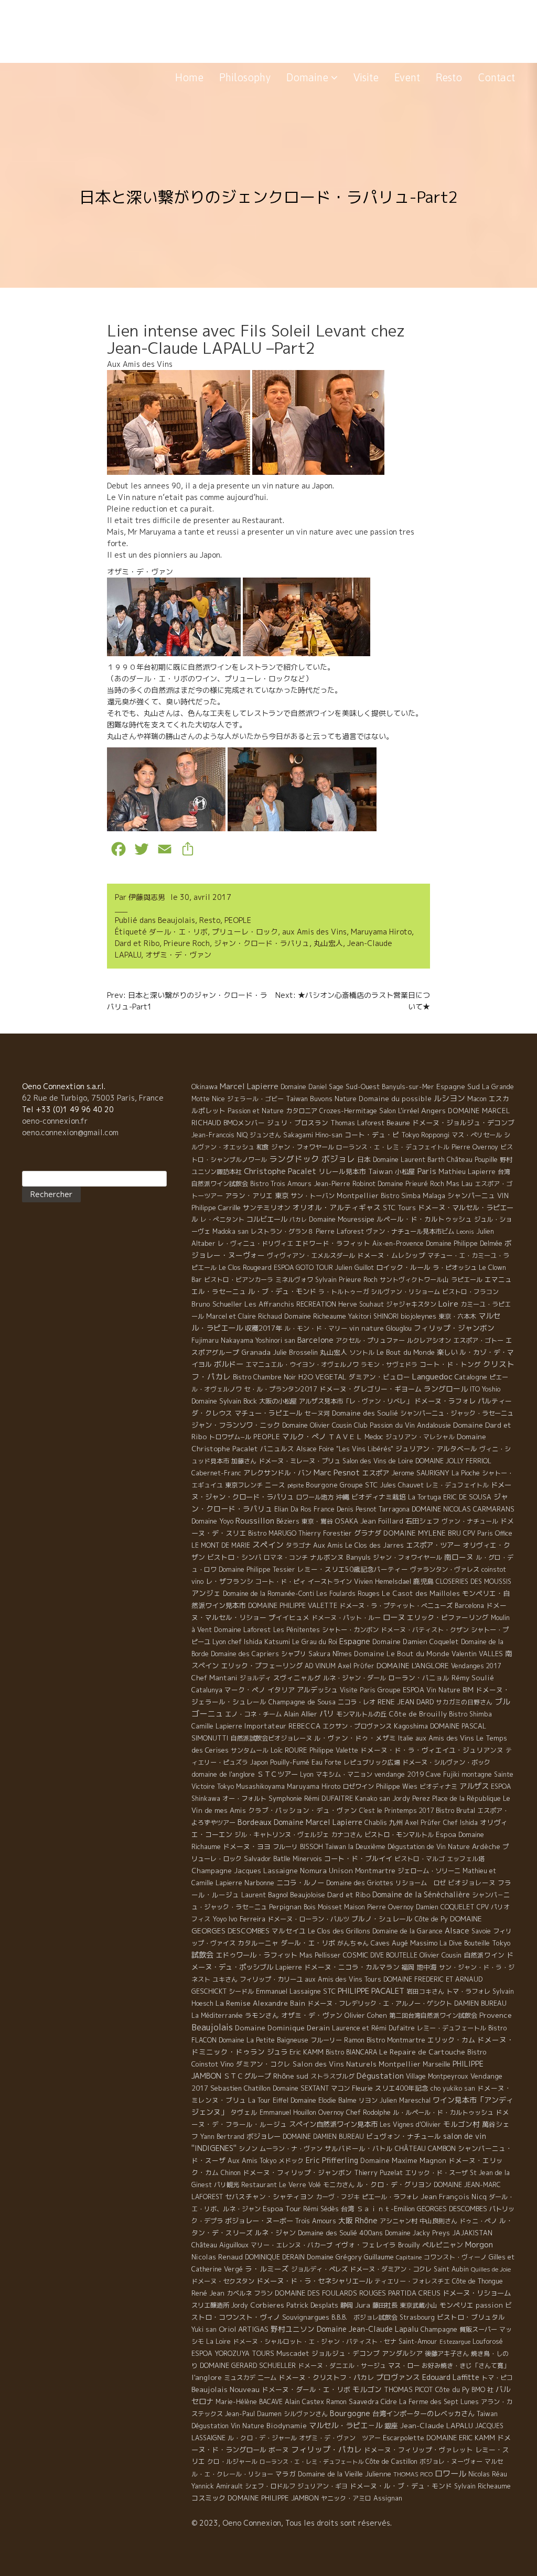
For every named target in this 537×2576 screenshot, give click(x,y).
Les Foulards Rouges (348, 1594)
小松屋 (405, 1171)
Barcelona (469, 1606)
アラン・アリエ (249, 1195)
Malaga (434, 1195)
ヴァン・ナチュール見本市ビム (410, 1231)
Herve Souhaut (361, 1304)
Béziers (288, 1521)
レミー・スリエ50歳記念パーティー (353, 1569)
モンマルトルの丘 (361, 1714)
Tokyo (501, 1943)
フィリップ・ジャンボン (454, 1328)
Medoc (374, 1437)
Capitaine (409, 2257)
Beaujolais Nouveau (225, 2389)
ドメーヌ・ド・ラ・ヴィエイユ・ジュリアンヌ (432, 1750)
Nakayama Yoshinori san (258, 1340)
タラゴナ (298, 1545)
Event (407, 77)
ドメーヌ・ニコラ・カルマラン (352, 1967)
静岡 (347, 2305)
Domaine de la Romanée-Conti (268, 1594)
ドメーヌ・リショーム (477, 2293)
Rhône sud (291, 2076)
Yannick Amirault (217, 2486)
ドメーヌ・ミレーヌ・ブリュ (299, 1461)
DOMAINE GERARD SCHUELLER (248, 2365)
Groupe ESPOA (401, 1690)
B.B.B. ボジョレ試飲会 (364, 2317)
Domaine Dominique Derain (282, 2028)
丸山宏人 (328, 943)
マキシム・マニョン (344, 1774)
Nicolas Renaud (217, 2257)
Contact (496, 77)
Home (189, 77)
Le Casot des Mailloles (421, 1593)
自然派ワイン (484, 1955)
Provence (496, 2015)
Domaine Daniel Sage (312, 1087)
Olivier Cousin (441, 1955)
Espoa (446, 1834)
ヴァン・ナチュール (470, 1521)
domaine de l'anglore (223, 1774)
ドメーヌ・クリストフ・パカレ (326, 2377)
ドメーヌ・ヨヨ (247, 1846)
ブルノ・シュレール (382, 1919)
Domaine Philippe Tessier (257, 1569)
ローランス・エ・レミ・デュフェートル (312, 2462)
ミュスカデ (240, 2378)
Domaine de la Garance (407, 1931)
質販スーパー (478, 2329)
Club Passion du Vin (384, 1425)
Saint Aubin (451, 2269)
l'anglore (207, 2377)
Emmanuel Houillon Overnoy (302, 2112)
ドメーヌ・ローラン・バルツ (308, 1919)
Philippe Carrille (216, 1208)
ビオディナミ (438, 1786)
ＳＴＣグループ (247, 2076)
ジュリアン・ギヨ (323, 2486)
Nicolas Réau (488, 2474)
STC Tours (399, 1208)
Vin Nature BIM (450, 1690)
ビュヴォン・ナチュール (404, 2136)
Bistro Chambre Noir (265, 1377)
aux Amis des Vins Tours (343, 1979)
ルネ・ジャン (275, 2233)
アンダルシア (402, 2353)
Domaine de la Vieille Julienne (345, 2474)
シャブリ (294, 1654)
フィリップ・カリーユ (271, 1979)
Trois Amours (316, 2221)
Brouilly (409, 2245)
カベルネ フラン (250, 2293)
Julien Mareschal (405, 2100)
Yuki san (204, 2329)
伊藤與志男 (147, 897)
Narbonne (259, 1883)
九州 (396, 1822)
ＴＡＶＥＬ (345, 1437)
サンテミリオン (267, 1208)
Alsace (457, 1931)
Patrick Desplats (312, 2305)
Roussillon (255, 1521)
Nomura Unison (326, 1871)
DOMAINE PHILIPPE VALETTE (293, 1606)
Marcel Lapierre (249, 1086)
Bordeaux (255, 1822)
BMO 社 (482, 2390)
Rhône (366, 2220)
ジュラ (277, 2052)
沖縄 (342, 1497)
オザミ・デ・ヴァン (178, 955)
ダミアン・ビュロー (379, 1377)
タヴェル (244, 2112)
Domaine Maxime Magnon (403, 2160)
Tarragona (394, 1509)
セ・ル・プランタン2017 (281, 1389)
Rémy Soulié (473, 1678)
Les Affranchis (269, 1304)
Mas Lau (459, 1183)
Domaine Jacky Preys (417, 2233)
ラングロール (446, 1389)
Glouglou (399, 1328)
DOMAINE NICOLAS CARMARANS (463, 1509)
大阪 (346, 2220)
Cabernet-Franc (216, 1473)
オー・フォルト (244, 1798)
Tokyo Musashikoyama (251, 1786)
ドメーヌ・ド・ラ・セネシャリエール (314, 2281)
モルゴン (367, 2389)
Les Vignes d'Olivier (410, 2124)
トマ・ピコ (497, 2378)
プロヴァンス (398, 2377)
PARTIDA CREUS (414, 2293)
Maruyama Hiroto (381, 932)
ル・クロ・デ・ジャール (262, 2438)
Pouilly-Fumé (290, 1762)
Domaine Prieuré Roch (411, 1184)
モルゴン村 (461, 2124)
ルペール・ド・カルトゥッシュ (424, 1219)
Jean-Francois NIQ (219, 1135)
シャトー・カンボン (350, 1630)
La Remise (233, 2003)
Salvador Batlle (267, 1858)
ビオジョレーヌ (472, 1883)
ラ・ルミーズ (267, 2269)
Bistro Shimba (470, 1714)
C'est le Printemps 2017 (396, 1811)
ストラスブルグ (332, 2076)
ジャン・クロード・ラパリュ (262, 943)
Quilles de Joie (491, 2269)
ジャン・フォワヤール (303, 1147)
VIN (503, 1195)
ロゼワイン (358, 1786)
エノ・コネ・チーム (253, 1714)
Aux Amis (328, 1545)
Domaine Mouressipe (342, 1219)
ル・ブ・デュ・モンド (282, 1291)
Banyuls (358, 1557)
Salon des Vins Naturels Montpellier (357, 2064)
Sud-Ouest (363, 1086)
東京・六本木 (457, 1316)
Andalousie (434, 1425)
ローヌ (394, 1617)
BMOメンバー (244, 1123)
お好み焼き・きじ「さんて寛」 (466, 2366)
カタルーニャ (258, 1943)
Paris (427, 1171)
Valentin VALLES (477, 1654)
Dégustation (380, 2076)
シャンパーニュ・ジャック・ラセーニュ (457, 1413)
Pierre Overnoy (475, 1147)
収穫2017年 (264, 1328)
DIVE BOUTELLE (394, 1955)
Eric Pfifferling (332, 2160)
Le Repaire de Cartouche (422, 2052)
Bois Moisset (323, 1907)
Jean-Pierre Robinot (345, 1184)
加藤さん (244, 1461)
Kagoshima (411, 1726)
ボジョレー (264, 2136)
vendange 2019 (399, 1774)
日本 (364, 1159)
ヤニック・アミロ (346, 2498)
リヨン (368, 2100)
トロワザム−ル (230, 1437)
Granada (256, 1352)
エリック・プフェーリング (262, 1666)
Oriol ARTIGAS (244, 2329)
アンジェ (206, 1593)
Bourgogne (350, 2413)
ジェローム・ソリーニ (429, 1871)
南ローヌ (459, 1557)
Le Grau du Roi (315, 1642)
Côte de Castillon (391, 2461)
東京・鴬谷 (317, 1521)
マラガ (286, 2474)
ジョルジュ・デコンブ (346, 2353)
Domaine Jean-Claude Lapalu (368, 2329)
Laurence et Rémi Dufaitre (373, 2028)
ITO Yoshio (485, 1389)
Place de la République (466, 1798)
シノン (248, 2149)
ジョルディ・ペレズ (319, 2269)
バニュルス (277, 1449)
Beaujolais (176, 920)
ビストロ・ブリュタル (471, 2317)
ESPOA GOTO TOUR (303, 1268)
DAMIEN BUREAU (480, 2003)
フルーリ (285, 1847)
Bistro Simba (401, 1196)
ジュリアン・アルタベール (436, 1449)
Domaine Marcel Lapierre (318, 1822)
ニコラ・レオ (357, 1702)
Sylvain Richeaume (482, 2486)
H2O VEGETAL (323, 1377)
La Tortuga (425, 1497)
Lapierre (289, 1967)
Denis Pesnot (357, 1509)
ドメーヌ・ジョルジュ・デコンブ (463, 1123)
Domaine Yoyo (212, 1521)
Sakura (319, 1654)
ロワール (450, 2473)
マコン (340, 2088)
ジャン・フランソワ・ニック (236, 1425)
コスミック (208, 2498)
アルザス (474, 1786)
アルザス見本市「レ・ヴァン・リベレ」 (356, 1401)
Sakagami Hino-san (313, 1135)
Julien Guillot (355, 1268)
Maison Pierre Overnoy (379, 1907)
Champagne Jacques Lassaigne (245, 1871)
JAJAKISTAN (472, 2233)
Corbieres (267, 2305)
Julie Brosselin (295, 1352)
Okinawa (205, 1086)
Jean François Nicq (454, 2197)
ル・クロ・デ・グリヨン (394, 2184)
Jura (363, 2305)
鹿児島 (423, 1581)
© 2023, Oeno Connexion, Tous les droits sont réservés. (292, 2523)
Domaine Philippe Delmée (464, 1243)
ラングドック (294, 1159)
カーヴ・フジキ (338, 2197)
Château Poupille (472, 1160)
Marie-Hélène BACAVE (249, 2402)
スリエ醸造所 (210, 2305)
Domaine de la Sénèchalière (421, 1894)
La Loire (218, 2341)
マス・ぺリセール (477, 1135)
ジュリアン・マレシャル (420, 1437)
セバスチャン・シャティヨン (269, 2197)
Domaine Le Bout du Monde (402, 1654)
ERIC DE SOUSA (467, 1497)
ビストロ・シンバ (234, 1557)
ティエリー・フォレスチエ (412, 2281)
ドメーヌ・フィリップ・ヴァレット (418, 2450)
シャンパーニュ (471, 1195)
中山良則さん (438, 2221)
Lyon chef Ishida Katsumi (251, 1642)
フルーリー (326, 2040)
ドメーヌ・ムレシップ (391, 1255)
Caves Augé (389, 1943)
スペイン (268, 1545)
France (324, 1509)
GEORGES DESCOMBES (452, 2209)
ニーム (267, 2378)
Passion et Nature (256, 1111)
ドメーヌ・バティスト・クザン (425, 1630)
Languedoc (432, 1376)
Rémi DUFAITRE (329, 1798)
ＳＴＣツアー (277, 1774)
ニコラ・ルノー (300, 1883)
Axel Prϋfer (356, 1666)
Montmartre (375, 1871)
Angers (433, 1110)
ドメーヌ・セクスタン (223, 2281)
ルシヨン (449, 1098)
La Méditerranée (217, 2015)
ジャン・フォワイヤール (407, 1557)
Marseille (437, 2064)
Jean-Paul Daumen (253, 2414)
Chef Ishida (460, 1823)
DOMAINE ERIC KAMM (461, 2438)
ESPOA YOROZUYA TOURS (233, 2354)
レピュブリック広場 (372, 1762)
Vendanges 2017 (476, 1666)
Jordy (240, 2305)
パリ (327, 1714)
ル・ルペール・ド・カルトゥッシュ (443, 2112)
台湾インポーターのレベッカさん (423, 2414)
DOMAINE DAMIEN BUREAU (323, 2137)
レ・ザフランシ (229, 1581)
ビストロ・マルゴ (420, 1859)
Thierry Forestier (325, 1533)
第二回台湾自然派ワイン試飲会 (433, 2015)
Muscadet (293, 2353)
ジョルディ (255, 1678)
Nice (218, 1099)
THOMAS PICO (413, 2474)
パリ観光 (227, 2185)
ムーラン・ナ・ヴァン (291, 2149)
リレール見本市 (342, 1171)
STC (329, 1991)
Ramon (354, 2040)
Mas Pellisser (320, 1955)
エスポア (375, 1473)
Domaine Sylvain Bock (224, 1401)
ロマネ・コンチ (286, 1557)
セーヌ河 (317, 1413)
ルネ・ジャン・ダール (355, 1678)
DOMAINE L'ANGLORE (413, 1665)
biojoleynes (418, 1316)
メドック (291, 2161)
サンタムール (250, 1750)
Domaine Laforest (243, 1629)
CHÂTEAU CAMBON (425, 2148)
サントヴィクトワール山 (414, 1280)
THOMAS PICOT (409, 2389)
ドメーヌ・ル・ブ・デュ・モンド (401, 2486)
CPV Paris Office (488, 1533)
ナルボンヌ (327, 1557)
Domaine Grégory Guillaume (350, 2257)
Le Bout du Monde (406, 1352)
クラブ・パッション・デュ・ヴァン (303, 1810)
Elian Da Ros (293, 1509)
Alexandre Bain (279, 2003)
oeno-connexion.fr (55, 1121)
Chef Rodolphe (368, 2112)
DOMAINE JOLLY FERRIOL (453, 1461)
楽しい (447, 1352)
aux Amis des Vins (314, 932)
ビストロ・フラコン (470, 1292)
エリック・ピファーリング (448, 1617)
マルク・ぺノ (304, 1436)
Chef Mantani (214, 1678)
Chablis (376, 1823)
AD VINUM (320, 1666)
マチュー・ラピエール (268, 1413)
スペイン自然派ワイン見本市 (333, 2124)
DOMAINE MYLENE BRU (422, 1533)
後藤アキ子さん (447, 2354)
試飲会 (202, 1955)
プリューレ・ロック (245, 932)
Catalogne (471, 1377)
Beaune (398, 1123)
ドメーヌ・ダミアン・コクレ (391, 2269)
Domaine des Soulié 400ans (340, 2233)
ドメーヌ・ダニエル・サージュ (342, 2366)
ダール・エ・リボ (178, 932)
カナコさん (347, 1835)
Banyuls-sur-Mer (408, 1087)
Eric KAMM (307, 2052)
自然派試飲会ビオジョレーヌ (271, 1738)
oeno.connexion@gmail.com (70, 1132)
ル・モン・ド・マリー (316, 1328)
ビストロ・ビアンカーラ (239, 1280)
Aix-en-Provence (398, 1243)
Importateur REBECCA (282, 1726)
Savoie (481, 1931)
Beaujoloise (308, 1895)
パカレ (298, 1220)
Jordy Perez (411, 1798)
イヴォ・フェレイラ (365, 2245)
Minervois (307, 1859)
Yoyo (219, 1919)
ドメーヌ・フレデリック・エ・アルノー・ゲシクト (380, 2003)
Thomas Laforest (357, 1123)
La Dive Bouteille (465, 1943)
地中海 (427, 1967)
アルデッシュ (317, 1690)
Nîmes (342, 1654)
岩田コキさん (425, 1991)
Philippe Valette (334, 1750)
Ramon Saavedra (352, 2402)
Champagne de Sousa (302, 1702)
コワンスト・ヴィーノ (455, 2257)
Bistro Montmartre (396, 2040)
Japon (259, 1762)
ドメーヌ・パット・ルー (346, 1618)
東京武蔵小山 (418, 2305)
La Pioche (466, 1473)
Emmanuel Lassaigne (288, 1991)
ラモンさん (262, 2015)
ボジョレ (338, 1159)
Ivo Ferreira (247, 1919)
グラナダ (368, 1533)
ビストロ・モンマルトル (399, 1835)
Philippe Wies (397, 1786)
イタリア (281, 1690)
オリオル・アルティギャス (337, 1207)
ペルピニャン (443, 2245)
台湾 (348, 2209)
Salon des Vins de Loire (378, 1461)
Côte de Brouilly (418, 1714)
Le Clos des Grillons (339, 1931)
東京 (282, 1195)
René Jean (208, 2293)
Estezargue (455, 2342)
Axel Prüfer (423, 1823)
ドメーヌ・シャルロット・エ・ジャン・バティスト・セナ (315, 2341)
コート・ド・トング (450, 1364)
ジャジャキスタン (411, 1304)
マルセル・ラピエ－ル (346, 2426)
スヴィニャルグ (297, 1678)
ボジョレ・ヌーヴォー (451, 2461)
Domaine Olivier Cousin (317, 1425)
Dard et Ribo (137, 943)
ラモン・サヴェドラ (389, 1365)
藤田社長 (385, 2305)
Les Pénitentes (297, 1630)
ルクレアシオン (429, 1340)
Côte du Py (452, 2389)
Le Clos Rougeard (245, 1268)
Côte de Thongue (477, 2281)
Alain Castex (304, 2402)
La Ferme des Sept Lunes (439, 2402)
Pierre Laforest (340, 1231)
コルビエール (267, 1219)
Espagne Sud (458, 1086)
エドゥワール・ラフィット (256, 1955)
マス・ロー (404, 2366)
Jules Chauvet (402, 1485)
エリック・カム (451, 2040)
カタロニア (302, 1111)
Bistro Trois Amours (281, 1184)
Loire (448, 1303)
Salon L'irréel (399, 1111)
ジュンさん (265, 1135)
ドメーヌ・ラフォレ (445, 1401)
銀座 (391, 2426)
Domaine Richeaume (315, 1316)
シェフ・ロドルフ (270, 2486)
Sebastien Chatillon (240, 2088)
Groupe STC (359, 1485)
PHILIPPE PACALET (371, 1991)
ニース (275, 1485)
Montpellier (358, 1195)
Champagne (439, 2329)
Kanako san (373, 1798)
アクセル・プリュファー (370, 1340)
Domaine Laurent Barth (409, 1160)
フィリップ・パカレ (326, 2449)
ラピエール (467, 1280)
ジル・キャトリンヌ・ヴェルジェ (282, 1835)
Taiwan (380, 1171)
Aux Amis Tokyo (252, 2161)
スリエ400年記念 (402, 2088)
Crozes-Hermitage (348, 1111)
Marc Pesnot (337, 1472)
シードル (241, 1991)
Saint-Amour (418, 2341)
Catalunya (207, 1690)
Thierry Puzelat (378, 2173)
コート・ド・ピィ (281, 1582)
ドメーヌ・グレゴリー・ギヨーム (370, 1389)
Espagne (355, 1641)
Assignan (388, 2498)
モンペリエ (457, 2305)
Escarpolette (404, 2438)
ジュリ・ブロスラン (298, 1123)
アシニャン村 (399, 2221)
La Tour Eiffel (268, 2100)
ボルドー (229, 1364)
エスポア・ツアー (433, 1545)
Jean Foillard (382, 1521)
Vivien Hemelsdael (383, 1582)
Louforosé (488, 2341)
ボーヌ (279, 2450)
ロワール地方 (315, 1497)
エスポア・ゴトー (478, 1340)
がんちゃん (353, 1943)
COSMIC (356, 1955)
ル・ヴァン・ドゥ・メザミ (355, 1738)
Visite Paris (358, 1690)
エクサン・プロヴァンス (357, 1726)
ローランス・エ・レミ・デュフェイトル (393, 1147)
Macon (477, 1099)
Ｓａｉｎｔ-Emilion (386, 2209)
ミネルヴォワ (294, 1280)
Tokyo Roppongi (425, 1135)
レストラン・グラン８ (282, 1231)
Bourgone (322, 1485)
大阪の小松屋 (278, 1401)
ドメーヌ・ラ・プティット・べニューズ (396, 1606)
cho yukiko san (453, 2088)
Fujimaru (205, 1340)
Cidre (389, 2402)
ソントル (362, 1352)
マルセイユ (289, 1931)
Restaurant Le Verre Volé (281, 2185)
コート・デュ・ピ (372, 1135)
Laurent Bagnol (265, 1895)
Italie (406, 1738)
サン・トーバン (313, 1196)
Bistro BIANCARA (351, 2052)
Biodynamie (287, 2426)
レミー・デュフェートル (452, 2028)
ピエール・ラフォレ (390, 2197)
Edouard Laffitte (451, 2377)
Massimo (424, 1943)
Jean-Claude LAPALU (437, 2425)
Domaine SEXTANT (301, 2088)
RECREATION (316, 1304)
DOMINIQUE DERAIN (275, 2257)
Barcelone (315, 1340)
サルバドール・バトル (359, 2148)
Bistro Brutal (455, 1810)
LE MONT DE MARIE (221, 1545)
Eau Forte (326, 1762)
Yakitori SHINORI (373, 1316)
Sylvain (326, 1280)
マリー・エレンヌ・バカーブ (292, 2245)
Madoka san (230, 1231)
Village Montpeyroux (437, 2076)
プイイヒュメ (289, 1617)
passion (489, 2305)
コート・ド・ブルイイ (358, 1858)
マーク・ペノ (245, 1690)
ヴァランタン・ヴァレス (445, 1569)
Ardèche (486, 1846)
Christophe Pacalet (280, 1171)
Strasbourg (417, 2317)
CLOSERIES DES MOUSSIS (474, 1582)
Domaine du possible (395, 1099)
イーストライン (330, 1582)
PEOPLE (238, 920)
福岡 (408, 1967)
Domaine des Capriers (245, 1654)
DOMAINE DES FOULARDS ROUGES (330, 2293)
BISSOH (312, 1847)
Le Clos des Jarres (374, 1545)
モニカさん (339, 2185)
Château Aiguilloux (220, 2245)
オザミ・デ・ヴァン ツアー (340, 2438)
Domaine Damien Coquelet (416, 1642)
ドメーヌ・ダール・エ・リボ (306, 2389)
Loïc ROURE (289, 1750)
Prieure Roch (187, 943)
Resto (449, 77)
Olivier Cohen (366, 2015)
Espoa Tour (282, 2208)
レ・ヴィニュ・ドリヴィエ (255, 1243)
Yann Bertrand (222, 2137)
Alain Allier (300, 1714)
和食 (263, 1147)
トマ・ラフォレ (468, 1991)
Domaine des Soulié (365, 1413)
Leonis (465, 1232)
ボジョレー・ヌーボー (259, 2221)
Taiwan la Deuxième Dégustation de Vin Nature (398, 1847)
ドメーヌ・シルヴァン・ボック (446, 1762)
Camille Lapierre (217, 1726)
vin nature (367, 1328)
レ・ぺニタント (222, 1219)
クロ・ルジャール (232, 2461)
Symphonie (285, 1798)
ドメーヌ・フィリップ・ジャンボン (297, 2172)
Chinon (231, 2173)
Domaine (309, 77)
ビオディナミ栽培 (379, 1497)
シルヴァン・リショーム (405, 1292)
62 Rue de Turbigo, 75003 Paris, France (93, 1098)
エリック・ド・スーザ (436, 2173)
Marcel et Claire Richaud (244, 1316)
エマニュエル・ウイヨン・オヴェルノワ (302, 1365)
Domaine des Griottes (360, 1883)
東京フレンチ (244, 1485)
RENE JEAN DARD (406, 1702)
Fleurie (362, 2088)
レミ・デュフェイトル (457, 1485)
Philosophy (245, 77)
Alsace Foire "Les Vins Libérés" (345, 1449)
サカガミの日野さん (464, 1702)
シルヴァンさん (306, 2414)
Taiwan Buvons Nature (321, 1099)
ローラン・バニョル (419, 1678)
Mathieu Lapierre (467, 1171)
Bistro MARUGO (272, 1533)
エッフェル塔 (466, 1859)
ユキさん (225, 1979)
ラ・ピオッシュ (455, 1268)
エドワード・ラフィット (333, 1243)
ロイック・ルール (403, 1267)
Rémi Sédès (321, 2209)
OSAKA (347, 1521)
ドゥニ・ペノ (478, 2221)
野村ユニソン (293, 2329)
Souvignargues (306, 2317)
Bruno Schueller (217, 1304)
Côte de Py (431, 1919)
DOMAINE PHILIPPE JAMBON (273, 2498)
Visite (366, 77)
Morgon (479, 2245)
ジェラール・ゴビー (255, 1099)
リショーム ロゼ (421, 1883)
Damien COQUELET (445, 1907)
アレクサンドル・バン (277, 1473)
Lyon (307, 1774)
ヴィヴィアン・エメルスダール (311, 1256)
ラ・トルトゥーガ (343, 1292)
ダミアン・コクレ (263, 2064)
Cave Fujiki (443, 1774)
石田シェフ (422, 1521)
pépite (296, 1485)
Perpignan (285, 1907)
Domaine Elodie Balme (324, 2100)
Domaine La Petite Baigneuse (264, 2040)
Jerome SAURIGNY (420, 1473)
